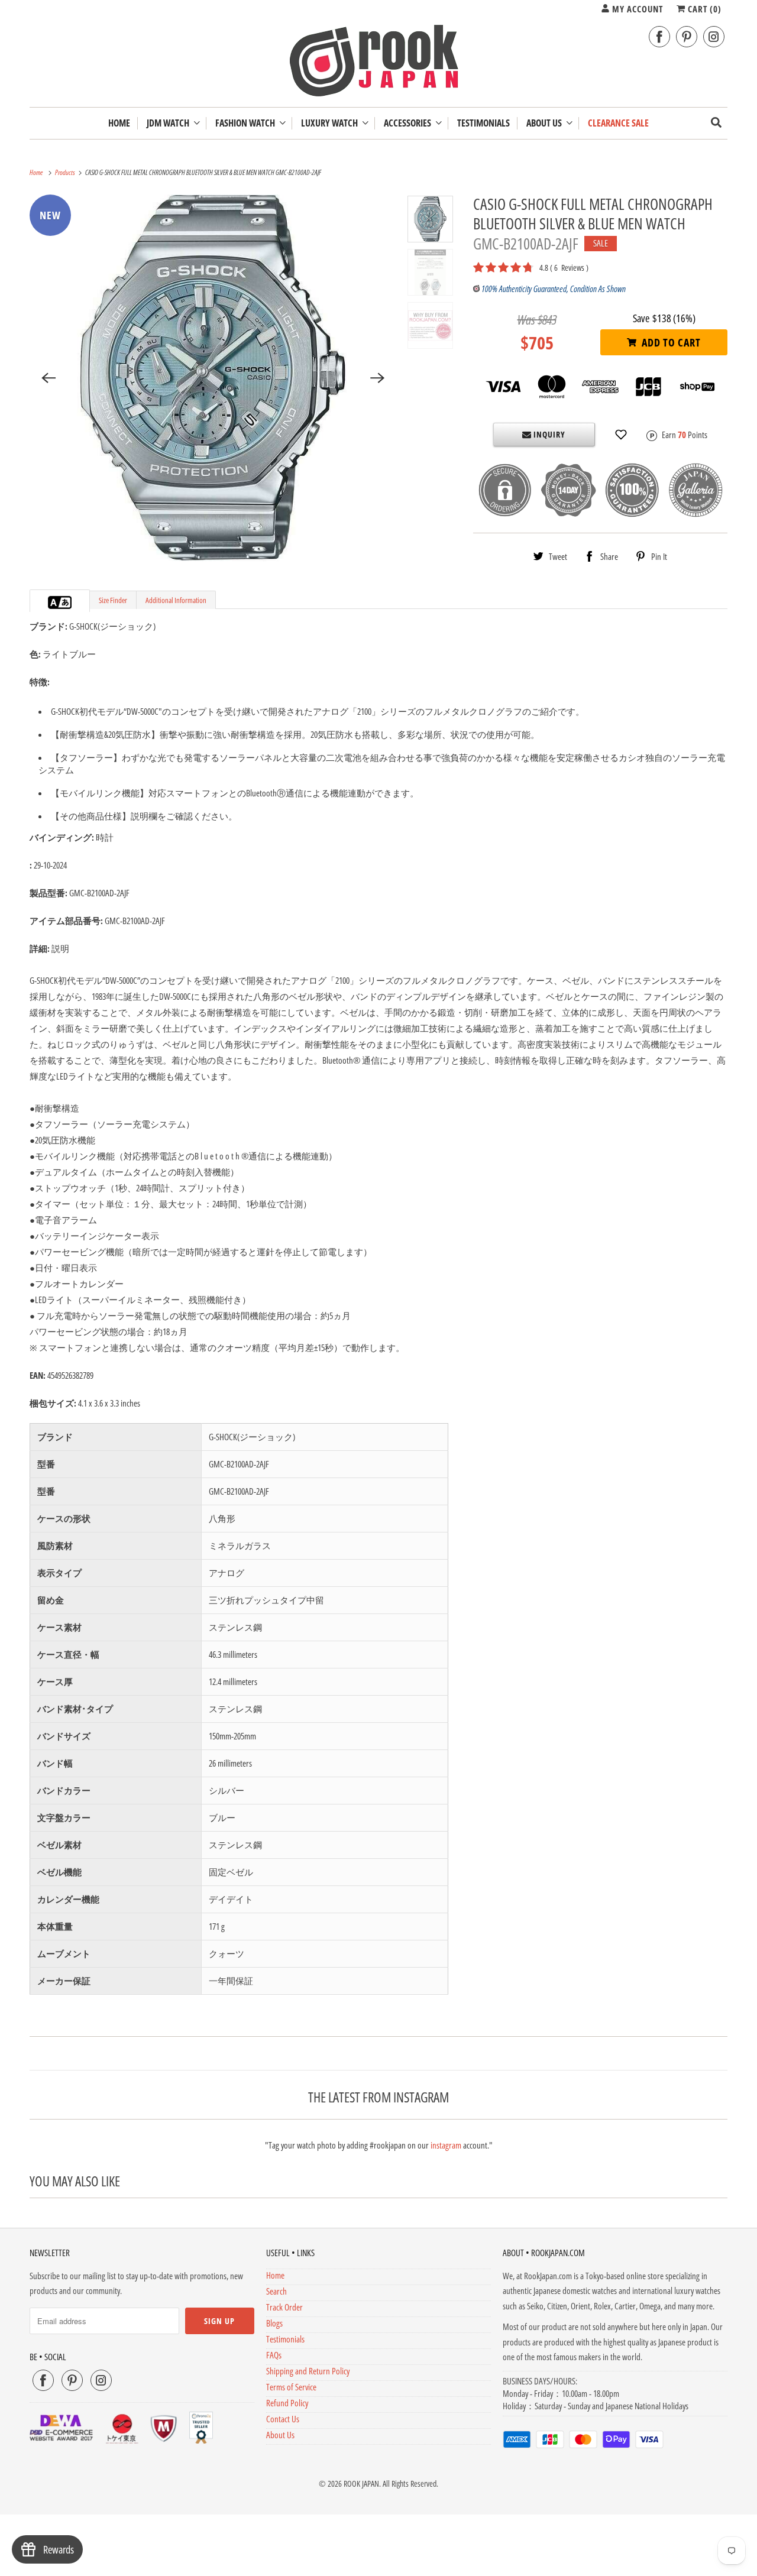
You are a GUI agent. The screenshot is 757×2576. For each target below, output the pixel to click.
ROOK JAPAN (361, 2483)
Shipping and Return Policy (308, 2371)
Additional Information (176, 600)
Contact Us (283, 2419)
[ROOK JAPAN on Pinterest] (687, 37)
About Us (546, 123)
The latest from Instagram (378, 2097)
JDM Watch (170, 123)
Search (276, 2291)
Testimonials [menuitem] (483, 123)
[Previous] (48, 378)
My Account (636, 9)
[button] (621, 435)
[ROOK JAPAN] (378, 63)
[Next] (378, 378)
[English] (54, 602)
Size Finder (113, 600)
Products (66, 172)
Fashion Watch (247, 123)
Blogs (274, 2323)
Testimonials (285, 2339)
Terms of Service (291, 2387)
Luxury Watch (331, 123)
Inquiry (548, 434)
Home (275, 2275)
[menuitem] (173, 123)
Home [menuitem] (119, 123)
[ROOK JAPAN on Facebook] (659, 37)
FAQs (274, 2355)
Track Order (284, 2307)
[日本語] (66, 602)
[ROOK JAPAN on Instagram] (714, 37)
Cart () (703, 9)
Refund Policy (287, 2403)
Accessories (409, 123)
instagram (446, 2145)
